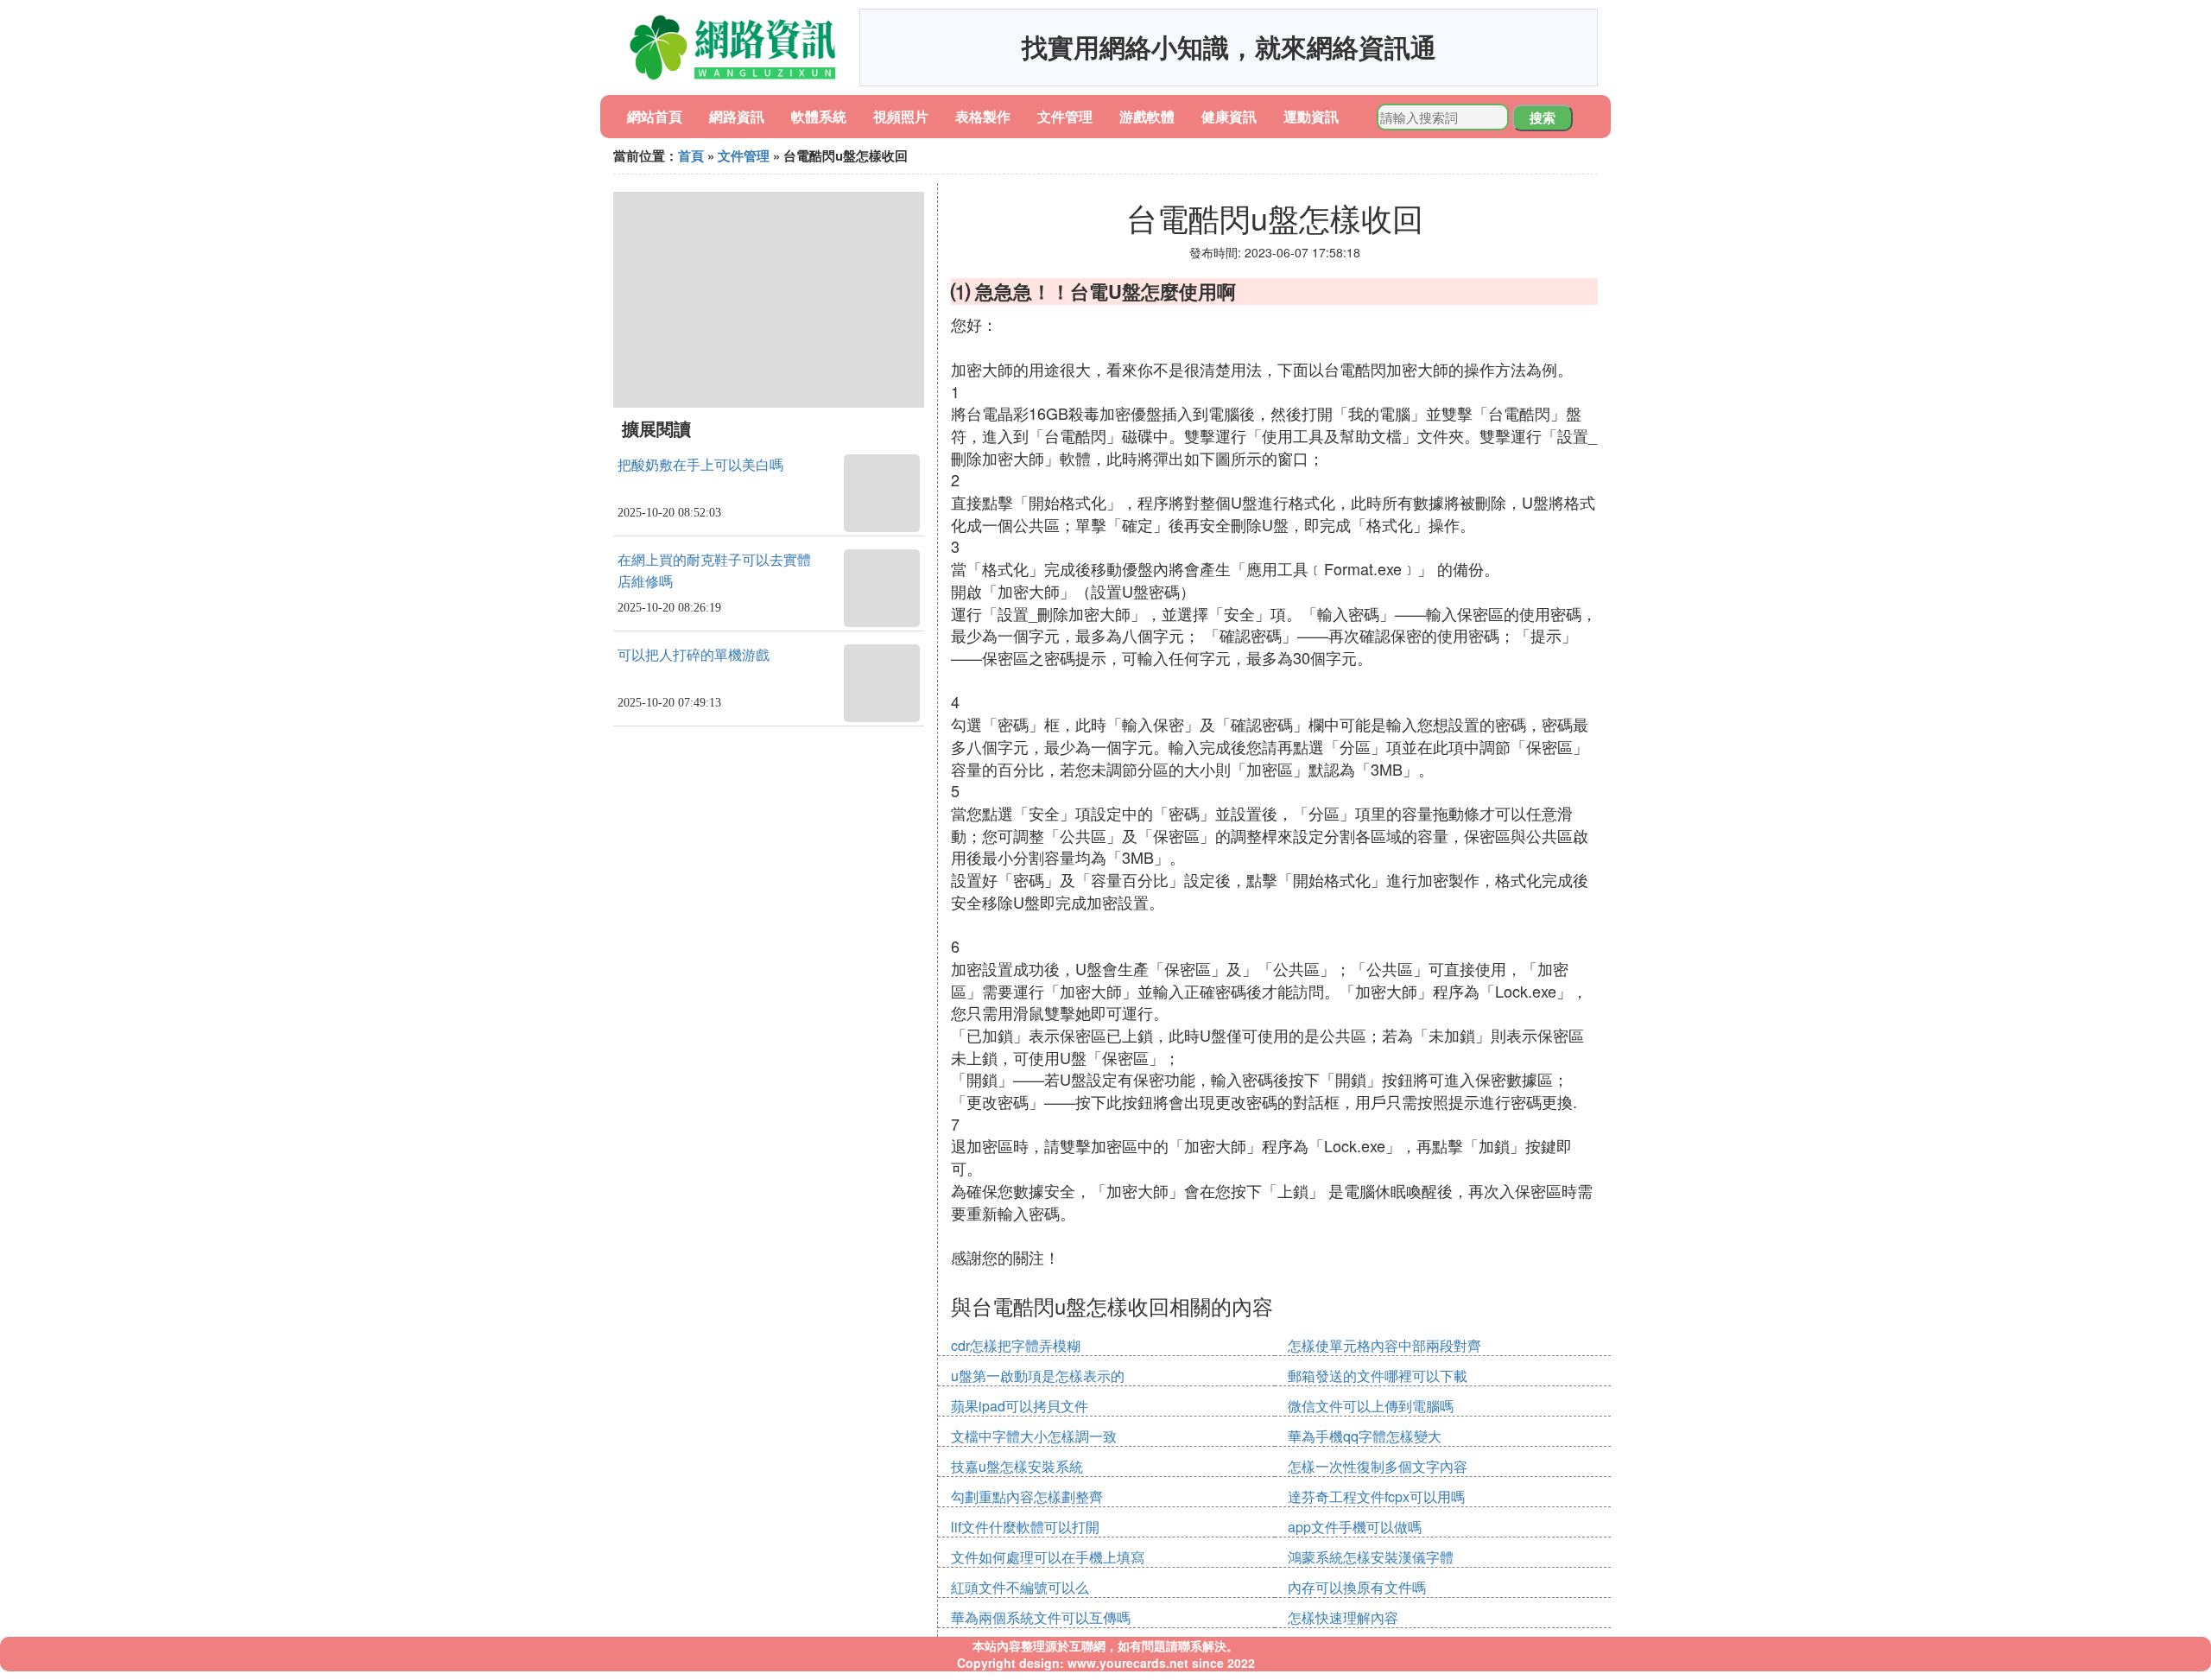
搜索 (1543, 117)
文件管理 (1065, 116)
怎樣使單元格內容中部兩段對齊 (1384, 1345)
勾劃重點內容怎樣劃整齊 (1027, 1496)
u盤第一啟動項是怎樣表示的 (1038, 1376)
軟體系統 (819, 116)
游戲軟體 (1147, 116)
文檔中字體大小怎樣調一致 (1034, 1436)
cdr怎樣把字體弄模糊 (1016, 1345)
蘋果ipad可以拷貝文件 (1020, 1406)
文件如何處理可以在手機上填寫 (1048, 1557)
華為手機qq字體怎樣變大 (1365, 1436)
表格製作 (983, 116)
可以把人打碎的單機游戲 (694, 655)
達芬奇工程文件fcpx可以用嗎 (1376, 1496)
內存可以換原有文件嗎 (1357, 1587)
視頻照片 (901, 116)
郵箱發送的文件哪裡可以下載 (1378, 1376)
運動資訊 (1311, 116)
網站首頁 (655, 116)
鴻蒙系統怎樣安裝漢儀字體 (1371, 1557)
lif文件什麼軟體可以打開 (1025, 1527)
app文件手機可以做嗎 (1355, 1527)
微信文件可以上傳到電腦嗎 (1371, 1406)
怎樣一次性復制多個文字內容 (1378, 1466)
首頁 (691, 155)
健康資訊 (1229, 116)
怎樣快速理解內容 (1343, 1617)
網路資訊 (737, 116)
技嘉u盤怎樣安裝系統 (1017, 1466)
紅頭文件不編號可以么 (1020, 1587)
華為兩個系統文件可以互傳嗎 (1041, 1617)
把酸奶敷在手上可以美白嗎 (700, 465)
